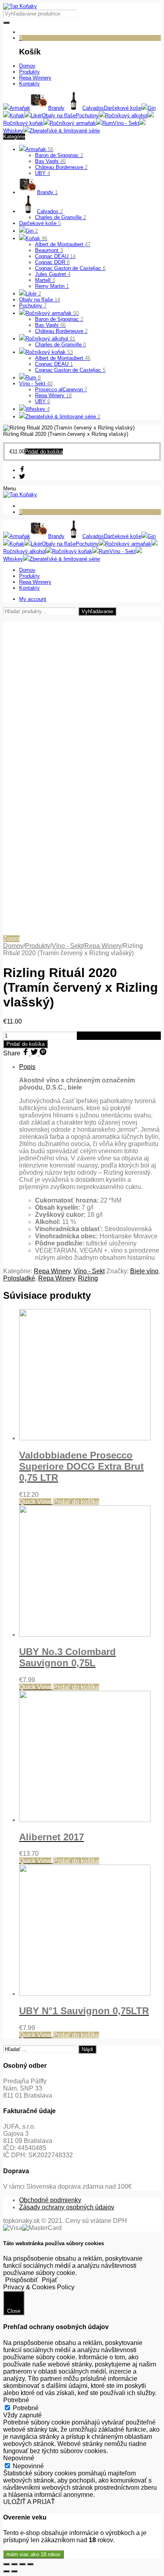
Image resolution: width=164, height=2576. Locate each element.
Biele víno (144, 1271)
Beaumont (49, 250)
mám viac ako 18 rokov (33, 2554)
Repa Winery (53, 395)
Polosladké (19, 1278)
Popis (27, 1067)
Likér (33, 294)
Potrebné (26, 2408)
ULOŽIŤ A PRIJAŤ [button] (29, 2502)
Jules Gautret (53, 274)
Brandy (47, 192)
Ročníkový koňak (49, 352)
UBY (43, 173)
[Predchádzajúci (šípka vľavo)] (6, 2571)
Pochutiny (33, 306)
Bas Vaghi (50, 161)
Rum (33, 378)
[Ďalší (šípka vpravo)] (14, 2571)
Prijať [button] (50, 2280)
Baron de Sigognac (59, 155)
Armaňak (39, 149)
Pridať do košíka (25, 1044)
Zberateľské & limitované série (63, 417)
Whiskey (38, 409)
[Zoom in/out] (30, 2564)
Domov (13, 946)
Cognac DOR (52, 262)
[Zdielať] (14, 2564)
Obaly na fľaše (40, 300)
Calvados (50, 211)
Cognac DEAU (55, 256)
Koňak (36, 238)
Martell (45, 280)
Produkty (38, 946)
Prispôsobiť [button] (21, 2280)
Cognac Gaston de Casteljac (70, 268)
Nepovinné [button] (19, 2458)
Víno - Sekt (36, 384)
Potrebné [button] (16, 2400)
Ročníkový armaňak (52, 313)
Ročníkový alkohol (50, 339)
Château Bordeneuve (61, 167)
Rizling (88, 1278)
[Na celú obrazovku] (22, 2564)
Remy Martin (52, 286)
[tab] (90, 1162)
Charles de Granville (61, 217)
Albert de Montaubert (63, 244)
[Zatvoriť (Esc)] (6, 2564)
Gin (32, 231)
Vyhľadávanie (97, 611)
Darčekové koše (40, 223)
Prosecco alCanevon (61, 390)
